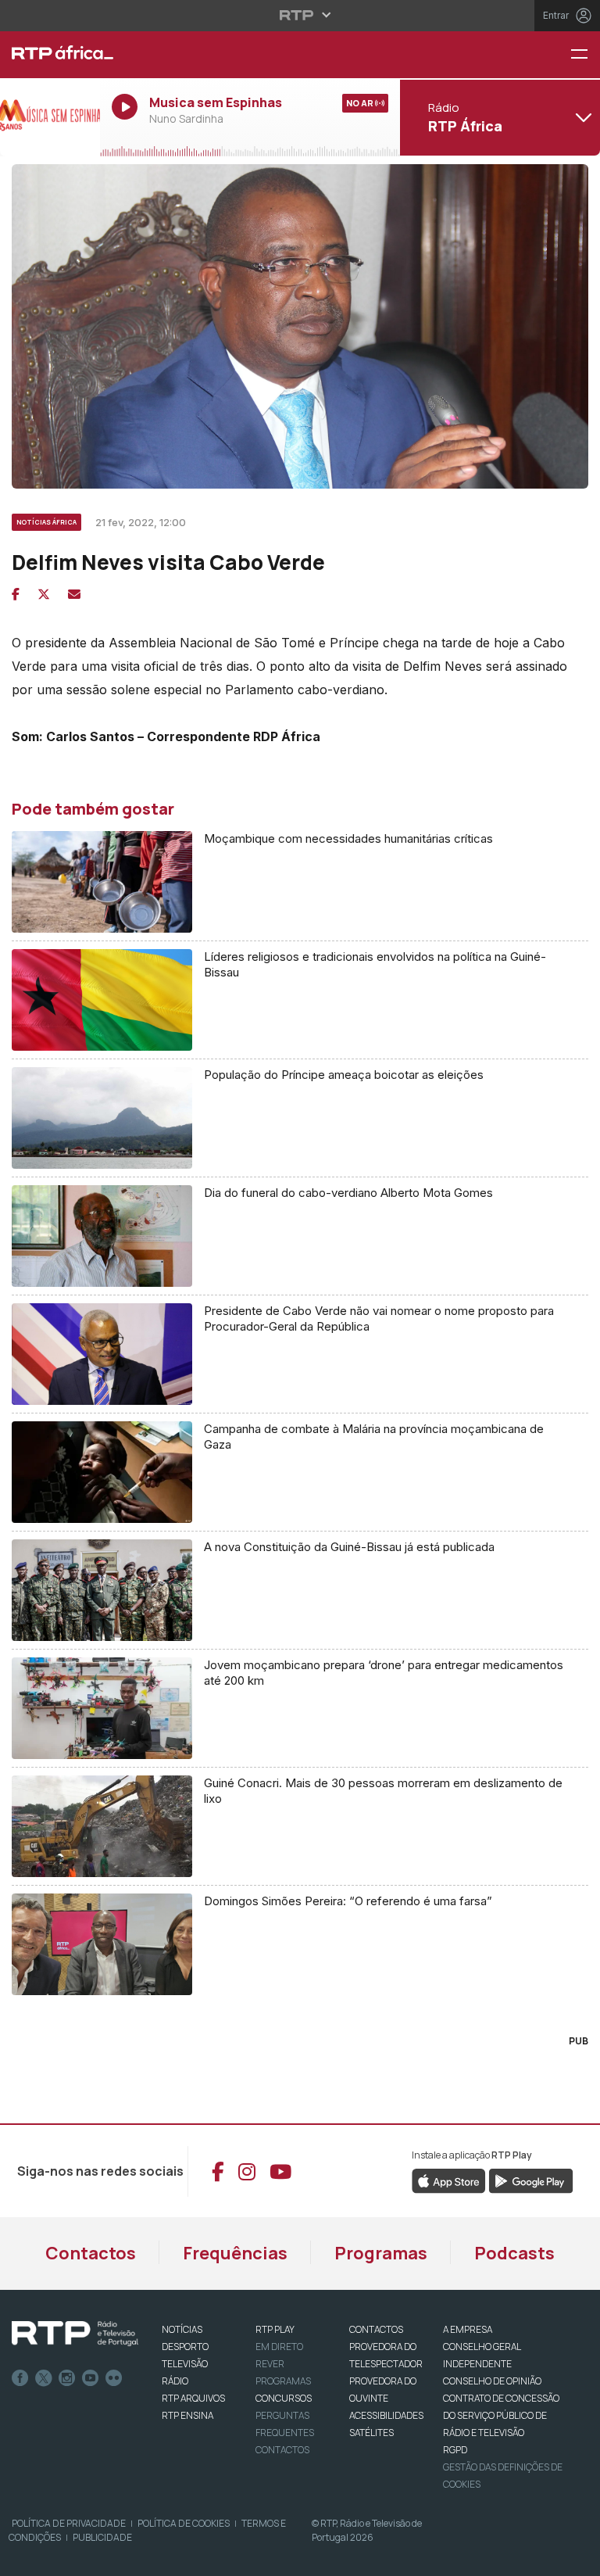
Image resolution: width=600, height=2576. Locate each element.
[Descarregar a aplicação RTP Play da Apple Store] (449, 2180)
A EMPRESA (468, 2329)
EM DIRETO (279, 2347)
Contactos (91, 2253)
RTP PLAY (275, 2329)
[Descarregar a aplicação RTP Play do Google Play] (531, 2180)
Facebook (20, 2378)
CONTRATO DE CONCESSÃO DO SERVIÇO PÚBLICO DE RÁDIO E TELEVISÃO (501, 2415)
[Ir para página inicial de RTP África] (50, 55)
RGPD (455, 2450)
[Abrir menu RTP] (300, 15)
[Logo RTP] (75, 2334)
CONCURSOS (284, 2398)
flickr (114, 2378)
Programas (381, 2253)
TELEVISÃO (185, 2364)
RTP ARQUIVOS (193, 2398)
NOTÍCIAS (182, 2329)
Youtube (91, 2378)
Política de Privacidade (69, 2523)
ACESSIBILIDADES (386, 2415)
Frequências (235, 2253)
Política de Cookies (184, 2523)
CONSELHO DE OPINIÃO (492, 2381)
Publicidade (102, 2537)
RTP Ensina (187, 2415)
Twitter (44, 2378)
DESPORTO (185, 2347)
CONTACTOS (376, 2329)
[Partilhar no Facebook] (16, 594)
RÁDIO (175, 2381)
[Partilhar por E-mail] (74, 594)
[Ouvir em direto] (50, 117)
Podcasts (514, 2253)
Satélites (371, 2433)
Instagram (67, 2378)
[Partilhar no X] (44, 594)
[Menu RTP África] (585, 55)
